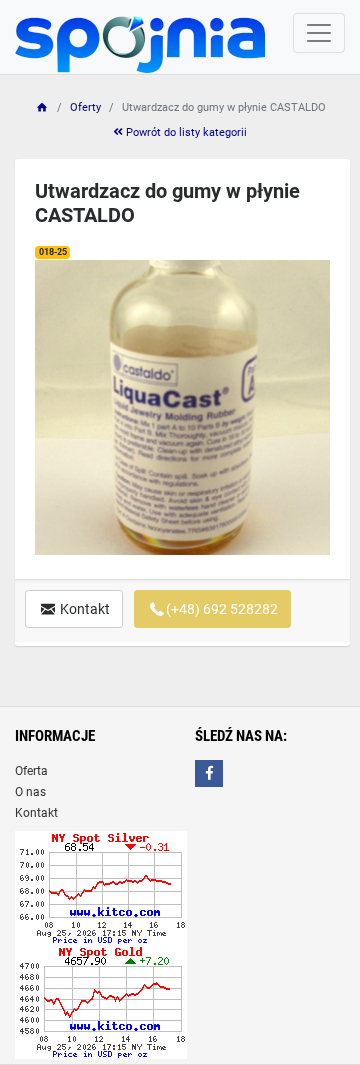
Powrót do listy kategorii (185, 132)
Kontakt (83, 609)
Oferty (85, 107)
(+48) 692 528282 (222, 609)
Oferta (31, 771)
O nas (30, 792)
